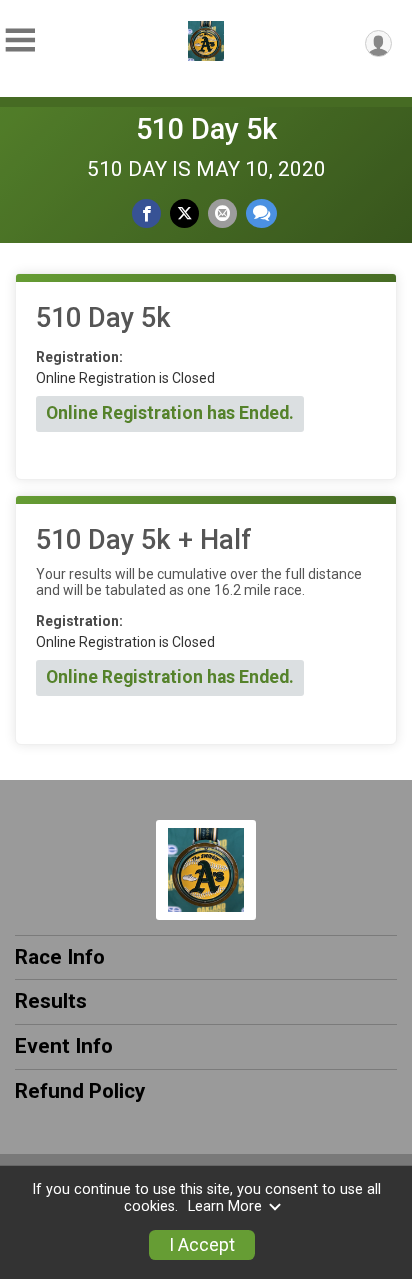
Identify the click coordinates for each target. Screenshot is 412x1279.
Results (51, 1001)
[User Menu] (378, 43)
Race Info (60, 957)
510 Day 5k (206, 129)
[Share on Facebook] (146, 213)
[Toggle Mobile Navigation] (20, 40)
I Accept (202, 1245)
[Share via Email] (222, 213)
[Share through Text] (261, 213)
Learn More (225, 1206)
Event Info (64, 1046)
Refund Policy (80, 1091)
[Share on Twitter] (184, 213)
